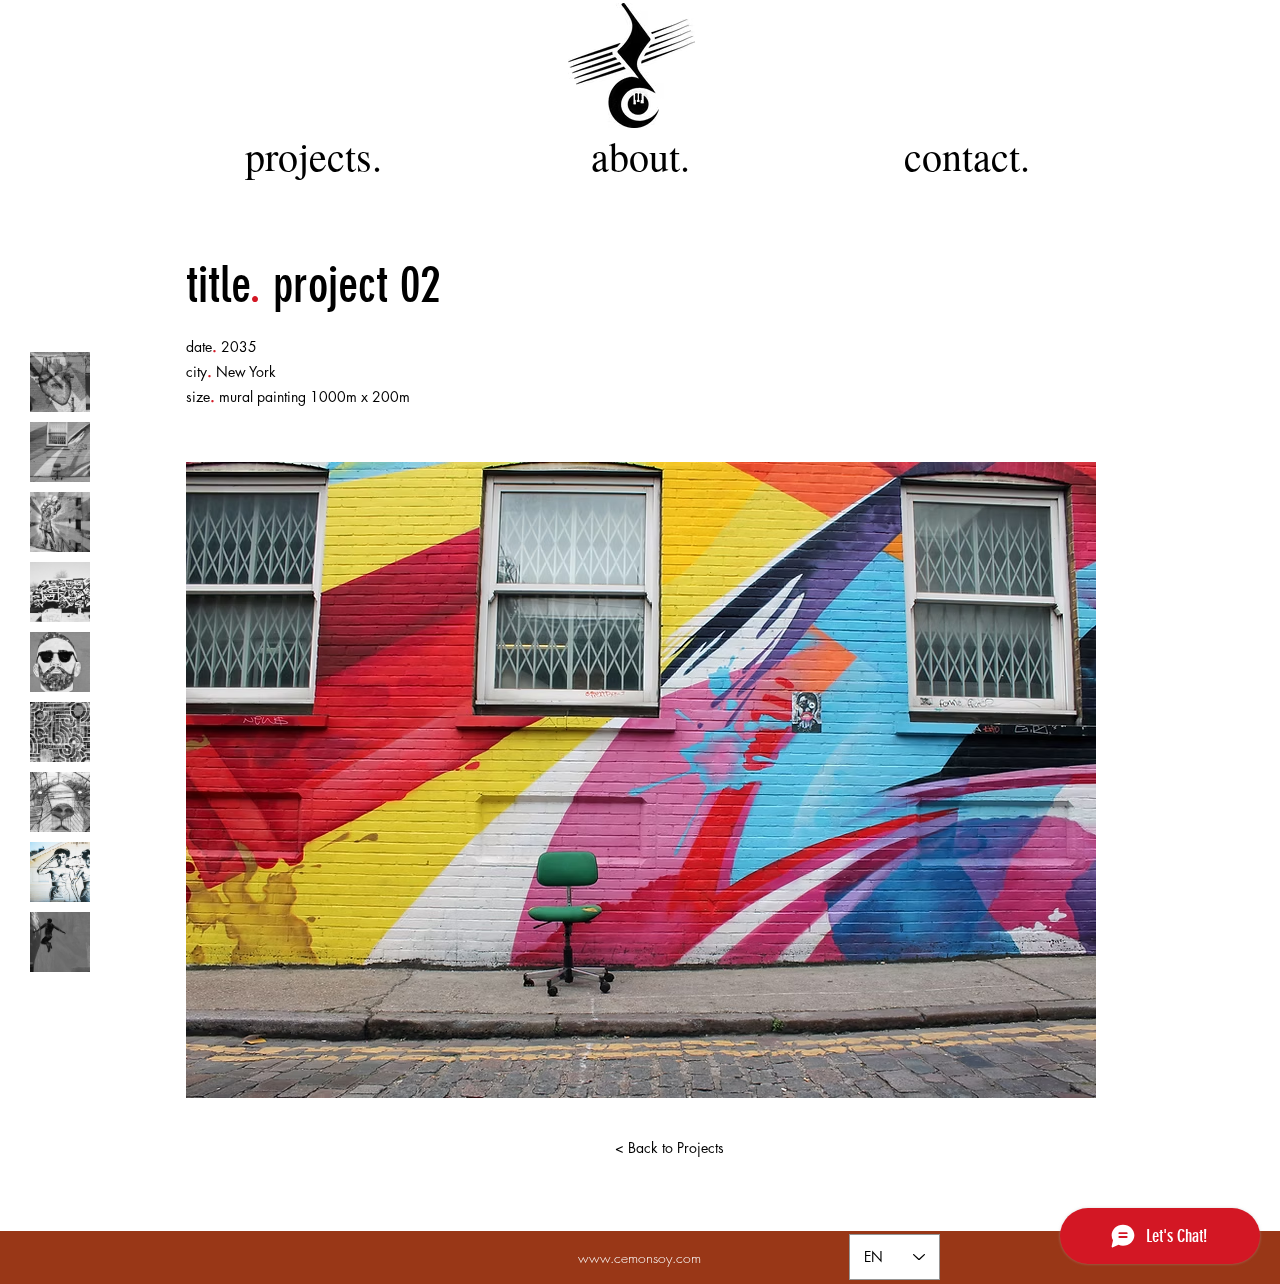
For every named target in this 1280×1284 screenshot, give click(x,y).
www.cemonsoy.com (639, 1257)
